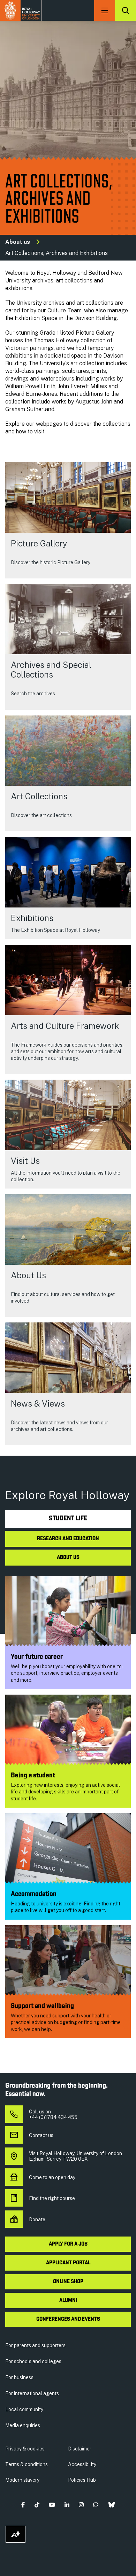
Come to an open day (52, 2177)
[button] (23, 2505)
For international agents (32, 2393)
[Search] (126, 10)
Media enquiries (23, 2425)
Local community (24, 2409)
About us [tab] (68, 1558)
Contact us (41, 2135)
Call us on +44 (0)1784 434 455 (53, 2114)
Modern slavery (22, 2480)
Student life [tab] (68, 1519)
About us (18, 242)
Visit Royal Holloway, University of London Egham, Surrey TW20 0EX (75, 2156)
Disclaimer (80, 2449)
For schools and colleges (33, 2361)
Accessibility (82, 2464)
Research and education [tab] (68, 1539)
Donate (37, 2219)
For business (19, 2377)
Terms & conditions (27, 2464)
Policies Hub (82, 2480)
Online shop (68, 2282)
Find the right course (52, 2198)
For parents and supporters (35, 2345)
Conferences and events (68, 2319)
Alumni (68, 2301)
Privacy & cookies (25, 2449)
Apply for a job (68, 2244)
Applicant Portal (68, 2263)
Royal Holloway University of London (21, 10)
